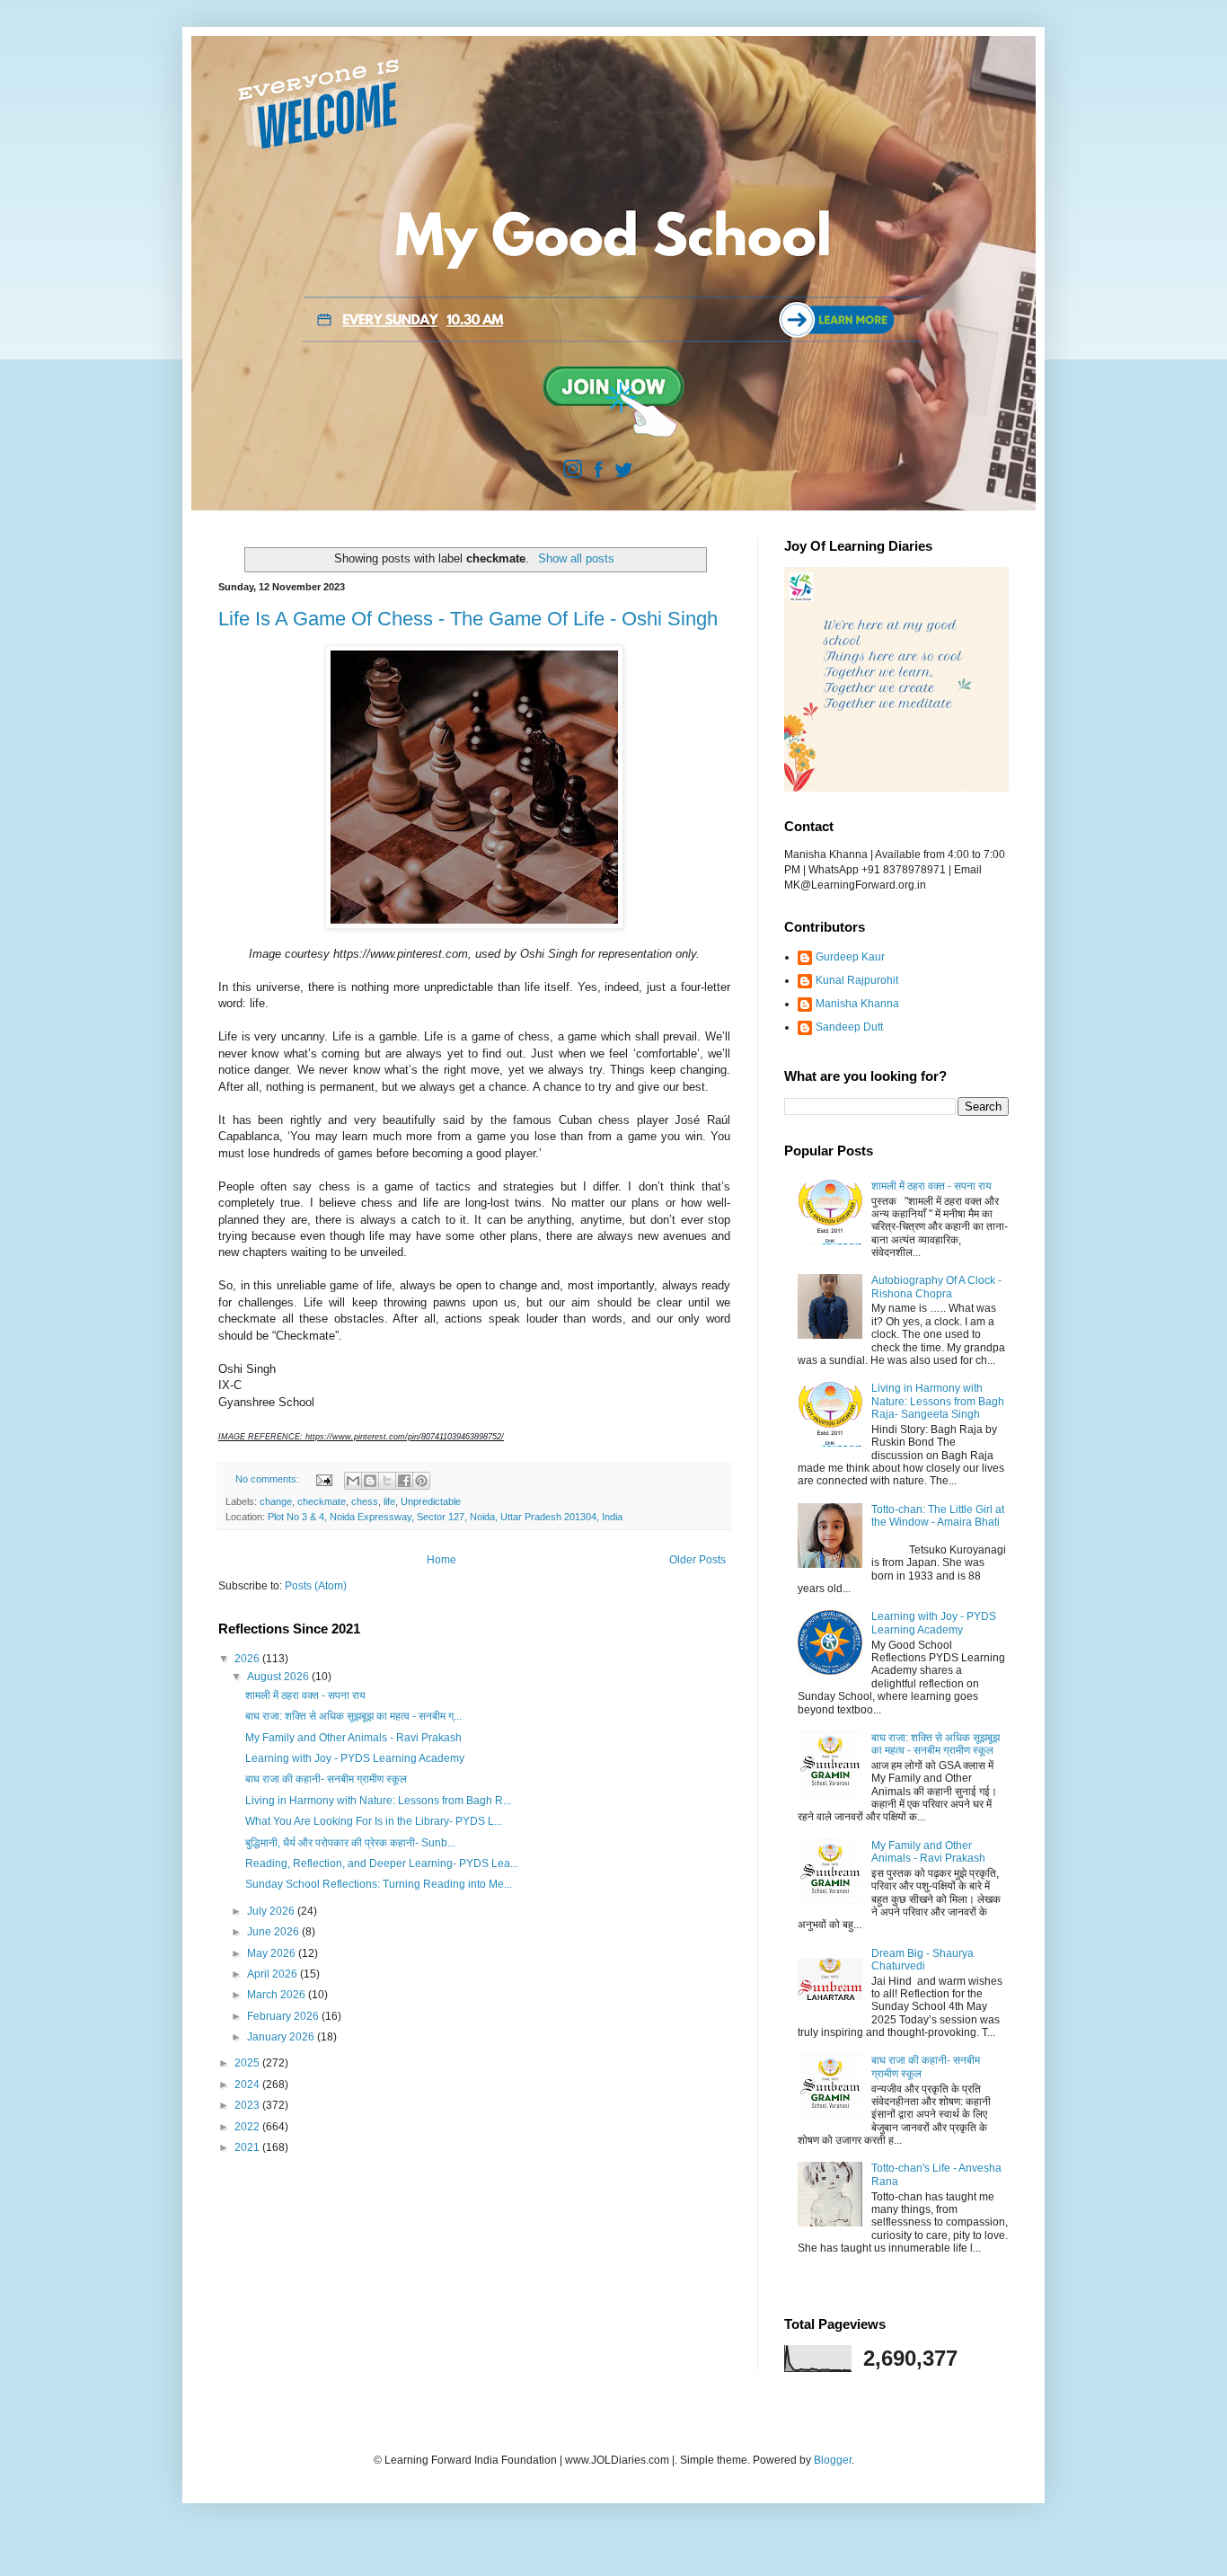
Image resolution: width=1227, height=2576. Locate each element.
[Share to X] (387, 1481)
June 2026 (274, 1932)
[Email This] (353, 1481)
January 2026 (282, 2037)
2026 (248, 1659)
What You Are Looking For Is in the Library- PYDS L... (374, 1821)
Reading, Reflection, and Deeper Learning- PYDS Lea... (382, 1863)
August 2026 (279, 1677)
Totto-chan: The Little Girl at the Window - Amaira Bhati (938, 1516)
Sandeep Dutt (849, 1027)
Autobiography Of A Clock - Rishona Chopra (936, 1287)
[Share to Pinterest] (421, 1481)
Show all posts (576, 558)
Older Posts (697, 1560)
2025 (248, 2063)
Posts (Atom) (316, 1586)
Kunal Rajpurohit (857, 980)
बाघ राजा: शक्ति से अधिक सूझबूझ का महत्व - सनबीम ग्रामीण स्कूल (936, 1744)
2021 (248, 2147)
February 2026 (284, 2016)
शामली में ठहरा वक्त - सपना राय (305, 1695)
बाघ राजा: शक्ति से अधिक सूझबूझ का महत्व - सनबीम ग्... (353, 1716)
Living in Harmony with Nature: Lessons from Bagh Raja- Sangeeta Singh (938, 1401)
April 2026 (274, 1974)
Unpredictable (431, 1501)
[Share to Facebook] (404, 1481)
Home (441, 1560)
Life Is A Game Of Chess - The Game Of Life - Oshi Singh (468, 619)
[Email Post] (323, 1479)
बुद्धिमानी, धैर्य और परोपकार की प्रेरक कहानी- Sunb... (350, 1843)
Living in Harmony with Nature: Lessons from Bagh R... (378, 1801)
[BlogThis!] (370, 1481)
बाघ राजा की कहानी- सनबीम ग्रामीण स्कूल (326, 1779)
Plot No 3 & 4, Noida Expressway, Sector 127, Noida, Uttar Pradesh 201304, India (445, 1517)
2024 (248, 2085)
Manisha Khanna (857, 1004)
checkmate (322, 1501)
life (389, 1501)
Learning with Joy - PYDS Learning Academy (355, 1758)
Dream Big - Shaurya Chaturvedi (922, 1960)
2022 (248, 2127)
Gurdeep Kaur (850, 957)
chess (365, 1501)
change (276, 1501)
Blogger (833, 2460)
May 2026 (273, 1953)
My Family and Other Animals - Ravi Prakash (353, 1738)
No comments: (269, 1479)
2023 (248, 2105)
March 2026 (278, 1995)
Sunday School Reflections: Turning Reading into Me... (379, 1884)
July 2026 (272, 1911)
